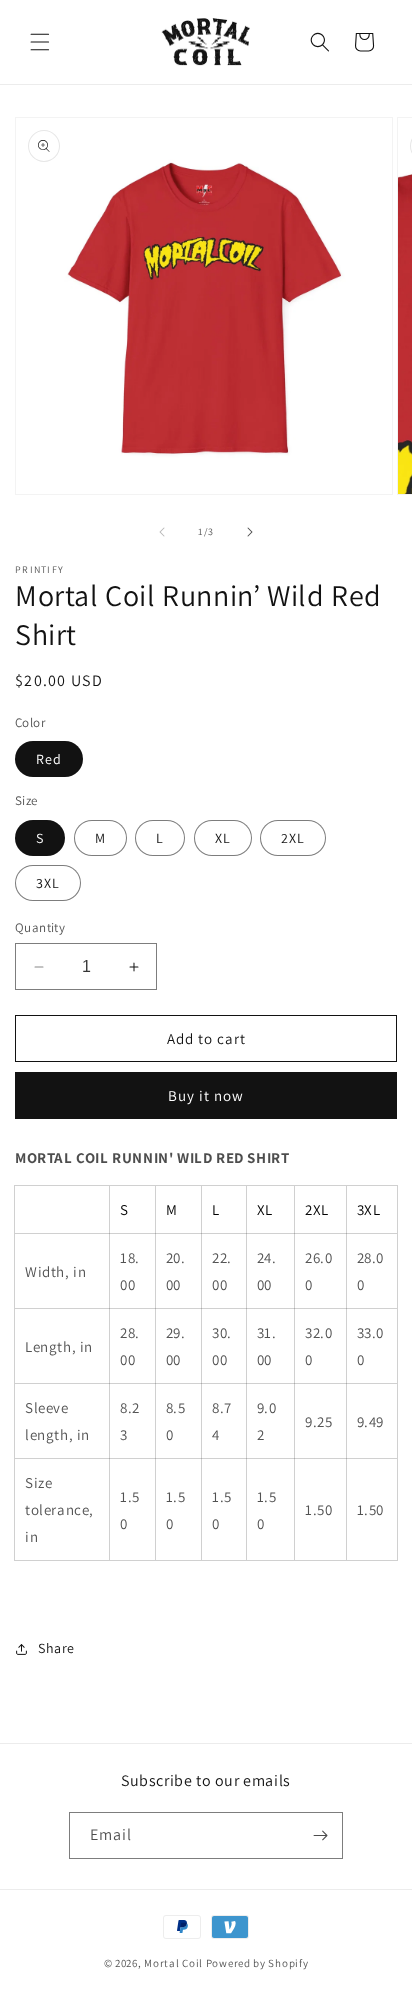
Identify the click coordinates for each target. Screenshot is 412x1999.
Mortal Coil (173, 1963)
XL (223, 838)
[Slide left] (162, 532)
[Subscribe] (320, 1835)
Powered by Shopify (257, 1963)
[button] (40, 42)
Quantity (40, 927)
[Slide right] (250, 532)
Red (49, 759)
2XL (293, 838)
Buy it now (206, 1095)
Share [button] (56, 1648)
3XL (48, 883)
